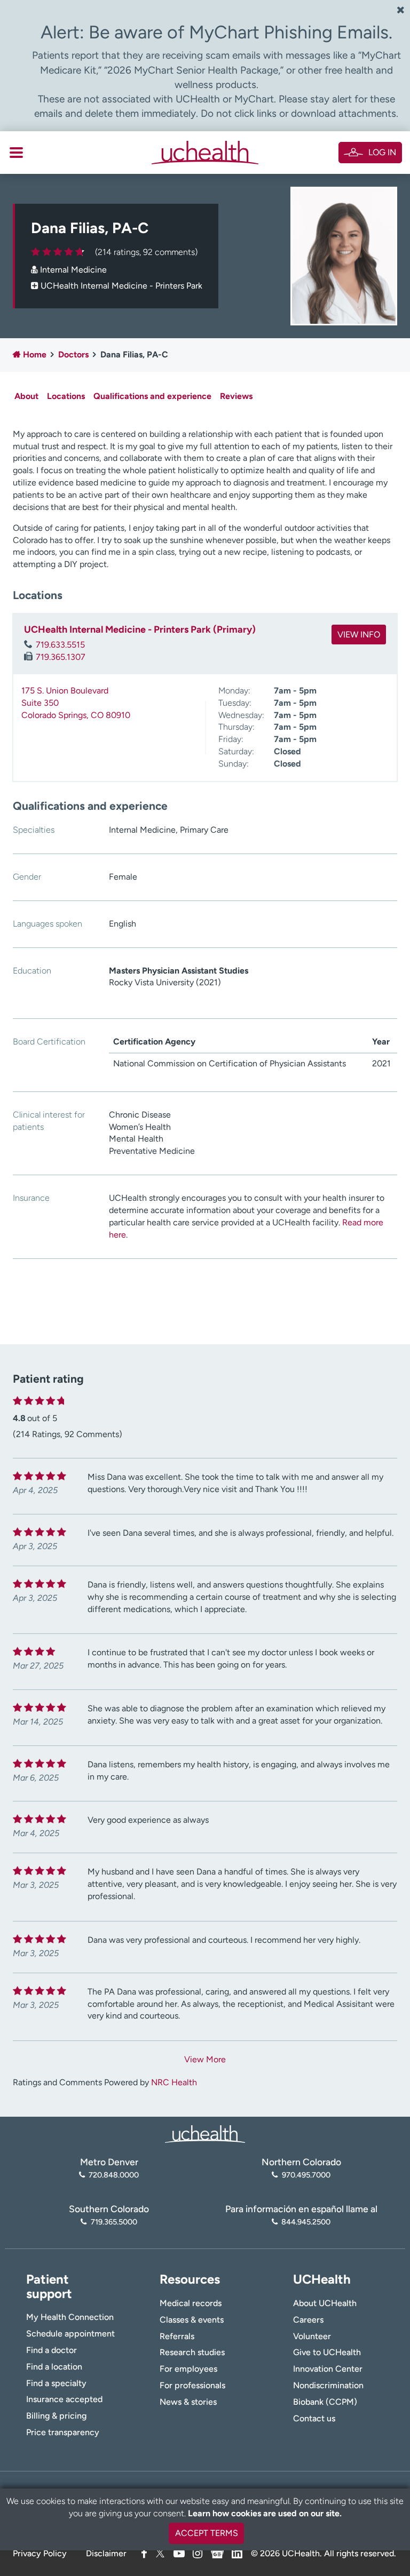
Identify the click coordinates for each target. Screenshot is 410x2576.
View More (205, 2059)
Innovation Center (328, 2369)
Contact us (314, 2418)
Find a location (54, 2367)
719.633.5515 (60, 645)
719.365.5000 (114, 2222)
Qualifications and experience (152, 396)
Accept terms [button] (207, 2533)
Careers (308, 2320)
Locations (66, 396)
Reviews (236, 396)
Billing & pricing (56, 2416)
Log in (382, 152)
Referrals (177, 2336)
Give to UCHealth (327, 2352)
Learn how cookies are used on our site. (265, 2513)
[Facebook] (144, 2553)
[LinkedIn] (237, 2552)
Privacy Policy (40, 2553)
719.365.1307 (61, 657)
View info (359, 635)
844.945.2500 (306, 2222)
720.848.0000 (114, 2175)
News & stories (188, 2402)
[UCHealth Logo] (205, 2133)
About (26, 396)
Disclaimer (106, 2553)
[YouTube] (179, 2553)
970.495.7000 (306, 2175)
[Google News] (217, 2552)
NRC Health (174, 2082)
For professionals (192, 2385)
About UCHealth (325, 2303)
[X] (160, 2553)
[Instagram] (198, 2553)
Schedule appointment (70, 2334)
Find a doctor (52, 2350)
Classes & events (192, 2320)
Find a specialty (56, 2383)
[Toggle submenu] (16, 153)
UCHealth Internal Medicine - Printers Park (121, 286)
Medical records (191, 2303)
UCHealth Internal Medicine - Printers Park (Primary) (140, 629)
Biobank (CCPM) (325, 2402)
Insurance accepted (64, 2399)
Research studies (192, 2352)
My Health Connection (70, 2317)
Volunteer (312, 2336)
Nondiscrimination (328, 2385)
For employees (188, 2369)
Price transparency (63, 2432)
